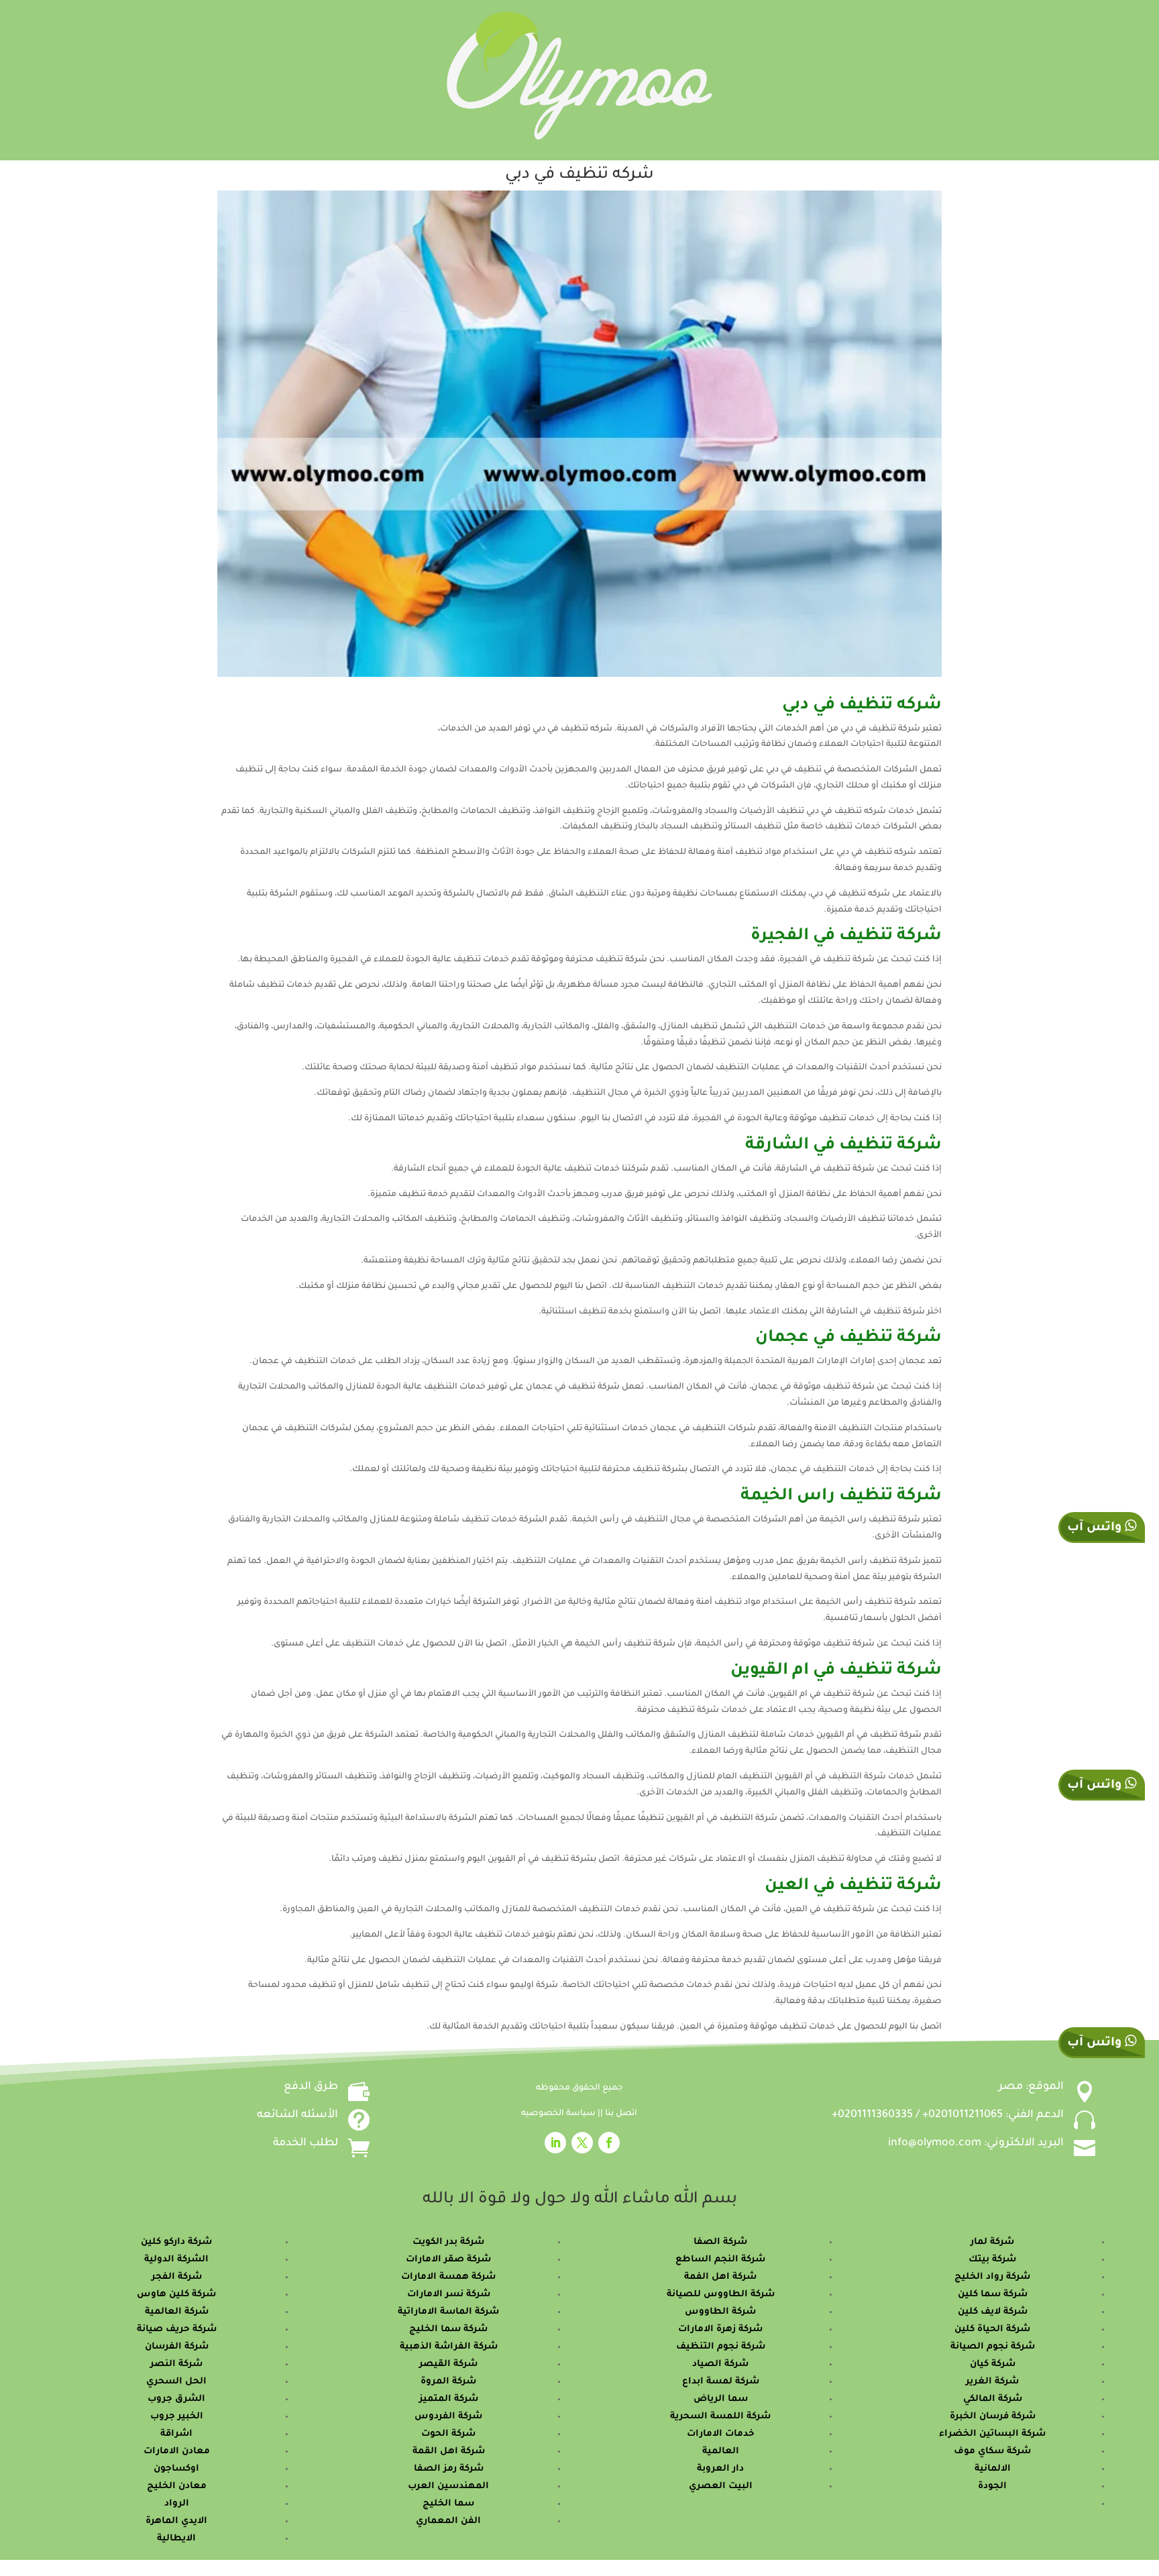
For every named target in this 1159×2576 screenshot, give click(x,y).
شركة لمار (992, 2242)
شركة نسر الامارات (449, 2295)
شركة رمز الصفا (449, 2469)
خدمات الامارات (721, 2434)
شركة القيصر (448, 2364)
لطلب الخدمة (306, 2143)
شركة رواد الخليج (992, 2277)
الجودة (992, 2486)
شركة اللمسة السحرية (720, 2417)
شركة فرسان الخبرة (993, 2417)
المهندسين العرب (448, 2486)
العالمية (721, 2452)
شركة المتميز (449, 2399)
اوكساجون (176, 2469)
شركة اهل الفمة (720, 2277)
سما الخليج (448, 2504)
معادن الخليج (177, 2486)
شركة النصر (176, 2364)
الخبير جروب (177, 2417)
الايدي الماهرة (176, 2521)
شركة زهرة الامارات (720, 2329)
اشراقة (176, 2434)
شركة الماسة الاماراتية (448, 2312)
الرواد (177, 2504)
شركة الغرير (992, 2382)
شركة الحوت (448, 2434)
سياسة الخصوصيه (559, 2114)
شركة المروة (448, 2382)
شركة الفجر (177, 2277)
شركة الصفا (720, 2242)
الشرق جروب (176, 2399)
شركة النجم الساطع (720, 2260)
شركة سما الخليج (448, 2329)
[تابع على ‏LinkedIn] (555, 2143)
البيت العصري (721, 2486)
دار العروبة (720, 2469)
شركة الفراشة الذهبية (449, 2347)
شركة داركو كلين (176, 2242)
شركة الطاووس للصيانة (721, 2295)
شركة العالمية (177, 2312)
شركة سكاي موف (992, 2452)
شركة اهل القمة (449, 2452)
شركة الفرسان (177, 2347)
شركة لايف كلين (993, 2312)
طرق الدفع (311, 2087)
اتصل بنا (621, 2114)
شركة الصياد (720, 2364)
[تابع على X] (582, 2143)
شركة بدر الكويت (448, 2242)
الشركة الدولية (176, 2260)
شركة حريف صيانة (177, 2329)
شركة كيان (993, 2364)
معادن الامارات (177, 2452)
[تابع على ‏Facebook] (609, 2143)
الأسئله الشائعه (297, 2115)
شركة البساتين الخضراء (992, 2434)
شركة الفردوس (448, 2417)
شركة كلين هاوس (176, 2295)
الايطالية (176, 2539)
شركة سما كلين (993, 2295)
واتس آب (1096, 1786)
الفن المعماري (448, 2521)
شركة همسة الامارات (448, 2277)
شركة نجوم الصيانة (993, 2347)
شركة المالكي (993, 2399)
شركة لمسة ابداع (721, 2382)
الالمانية (993, 2469)
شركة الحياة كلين (992, 2329)
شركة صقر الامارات (448, 2260)
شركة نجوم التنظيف (721, 2347)
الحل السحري (176, 2382)
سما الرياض (721, 2399)
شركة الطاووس (720, 2312)
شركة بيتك (992, 2260)
